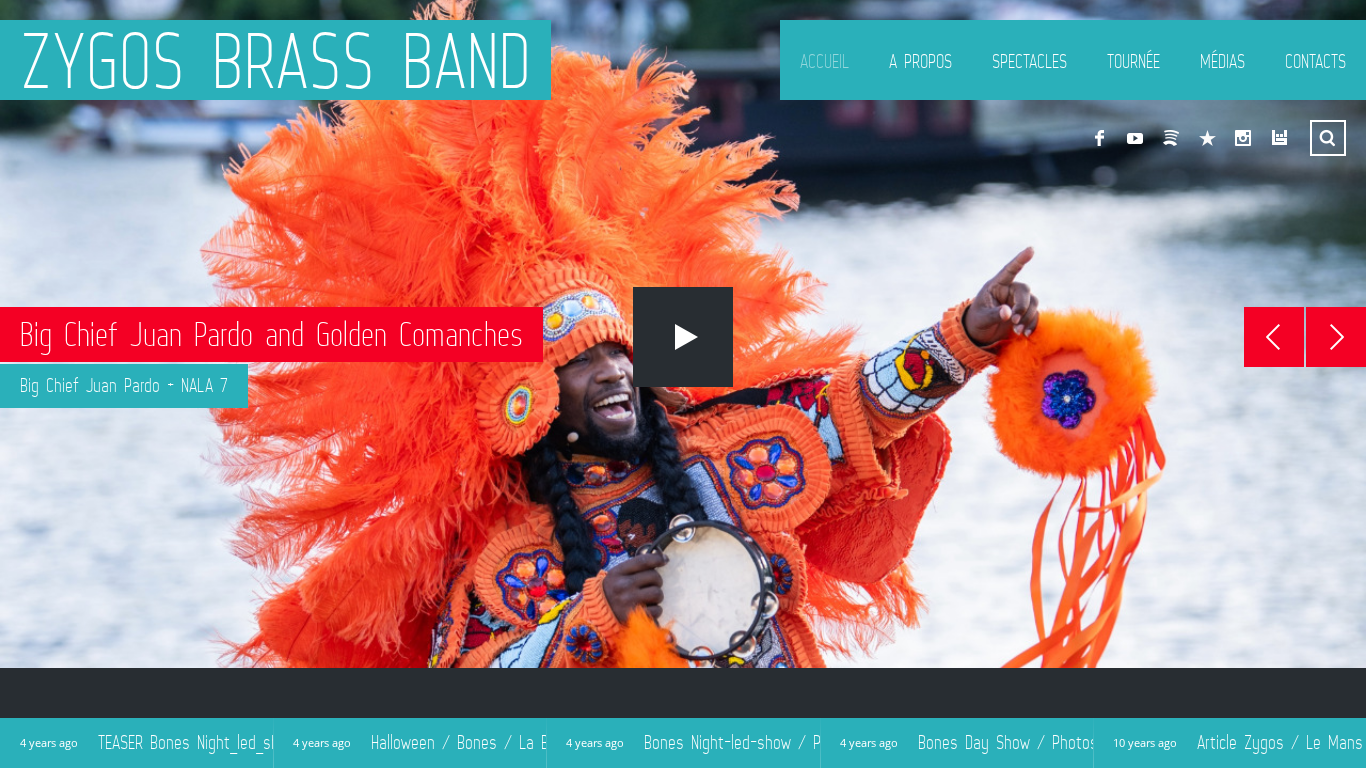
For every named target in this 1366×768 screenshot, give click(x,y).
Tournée (1133, 61)
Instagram (1243, 138)
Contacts (1315, 61)
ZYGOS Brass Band (275, 60)
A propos (920, 61)
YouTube (1135, 138)
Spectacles (1029, 61)
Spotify (1171, 138)
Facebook (1099, 138)
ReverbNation (1207, 138)
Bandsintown (1279, 138)
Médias (1222, 61)
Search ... (1328, 138)
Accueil (824, 61)
